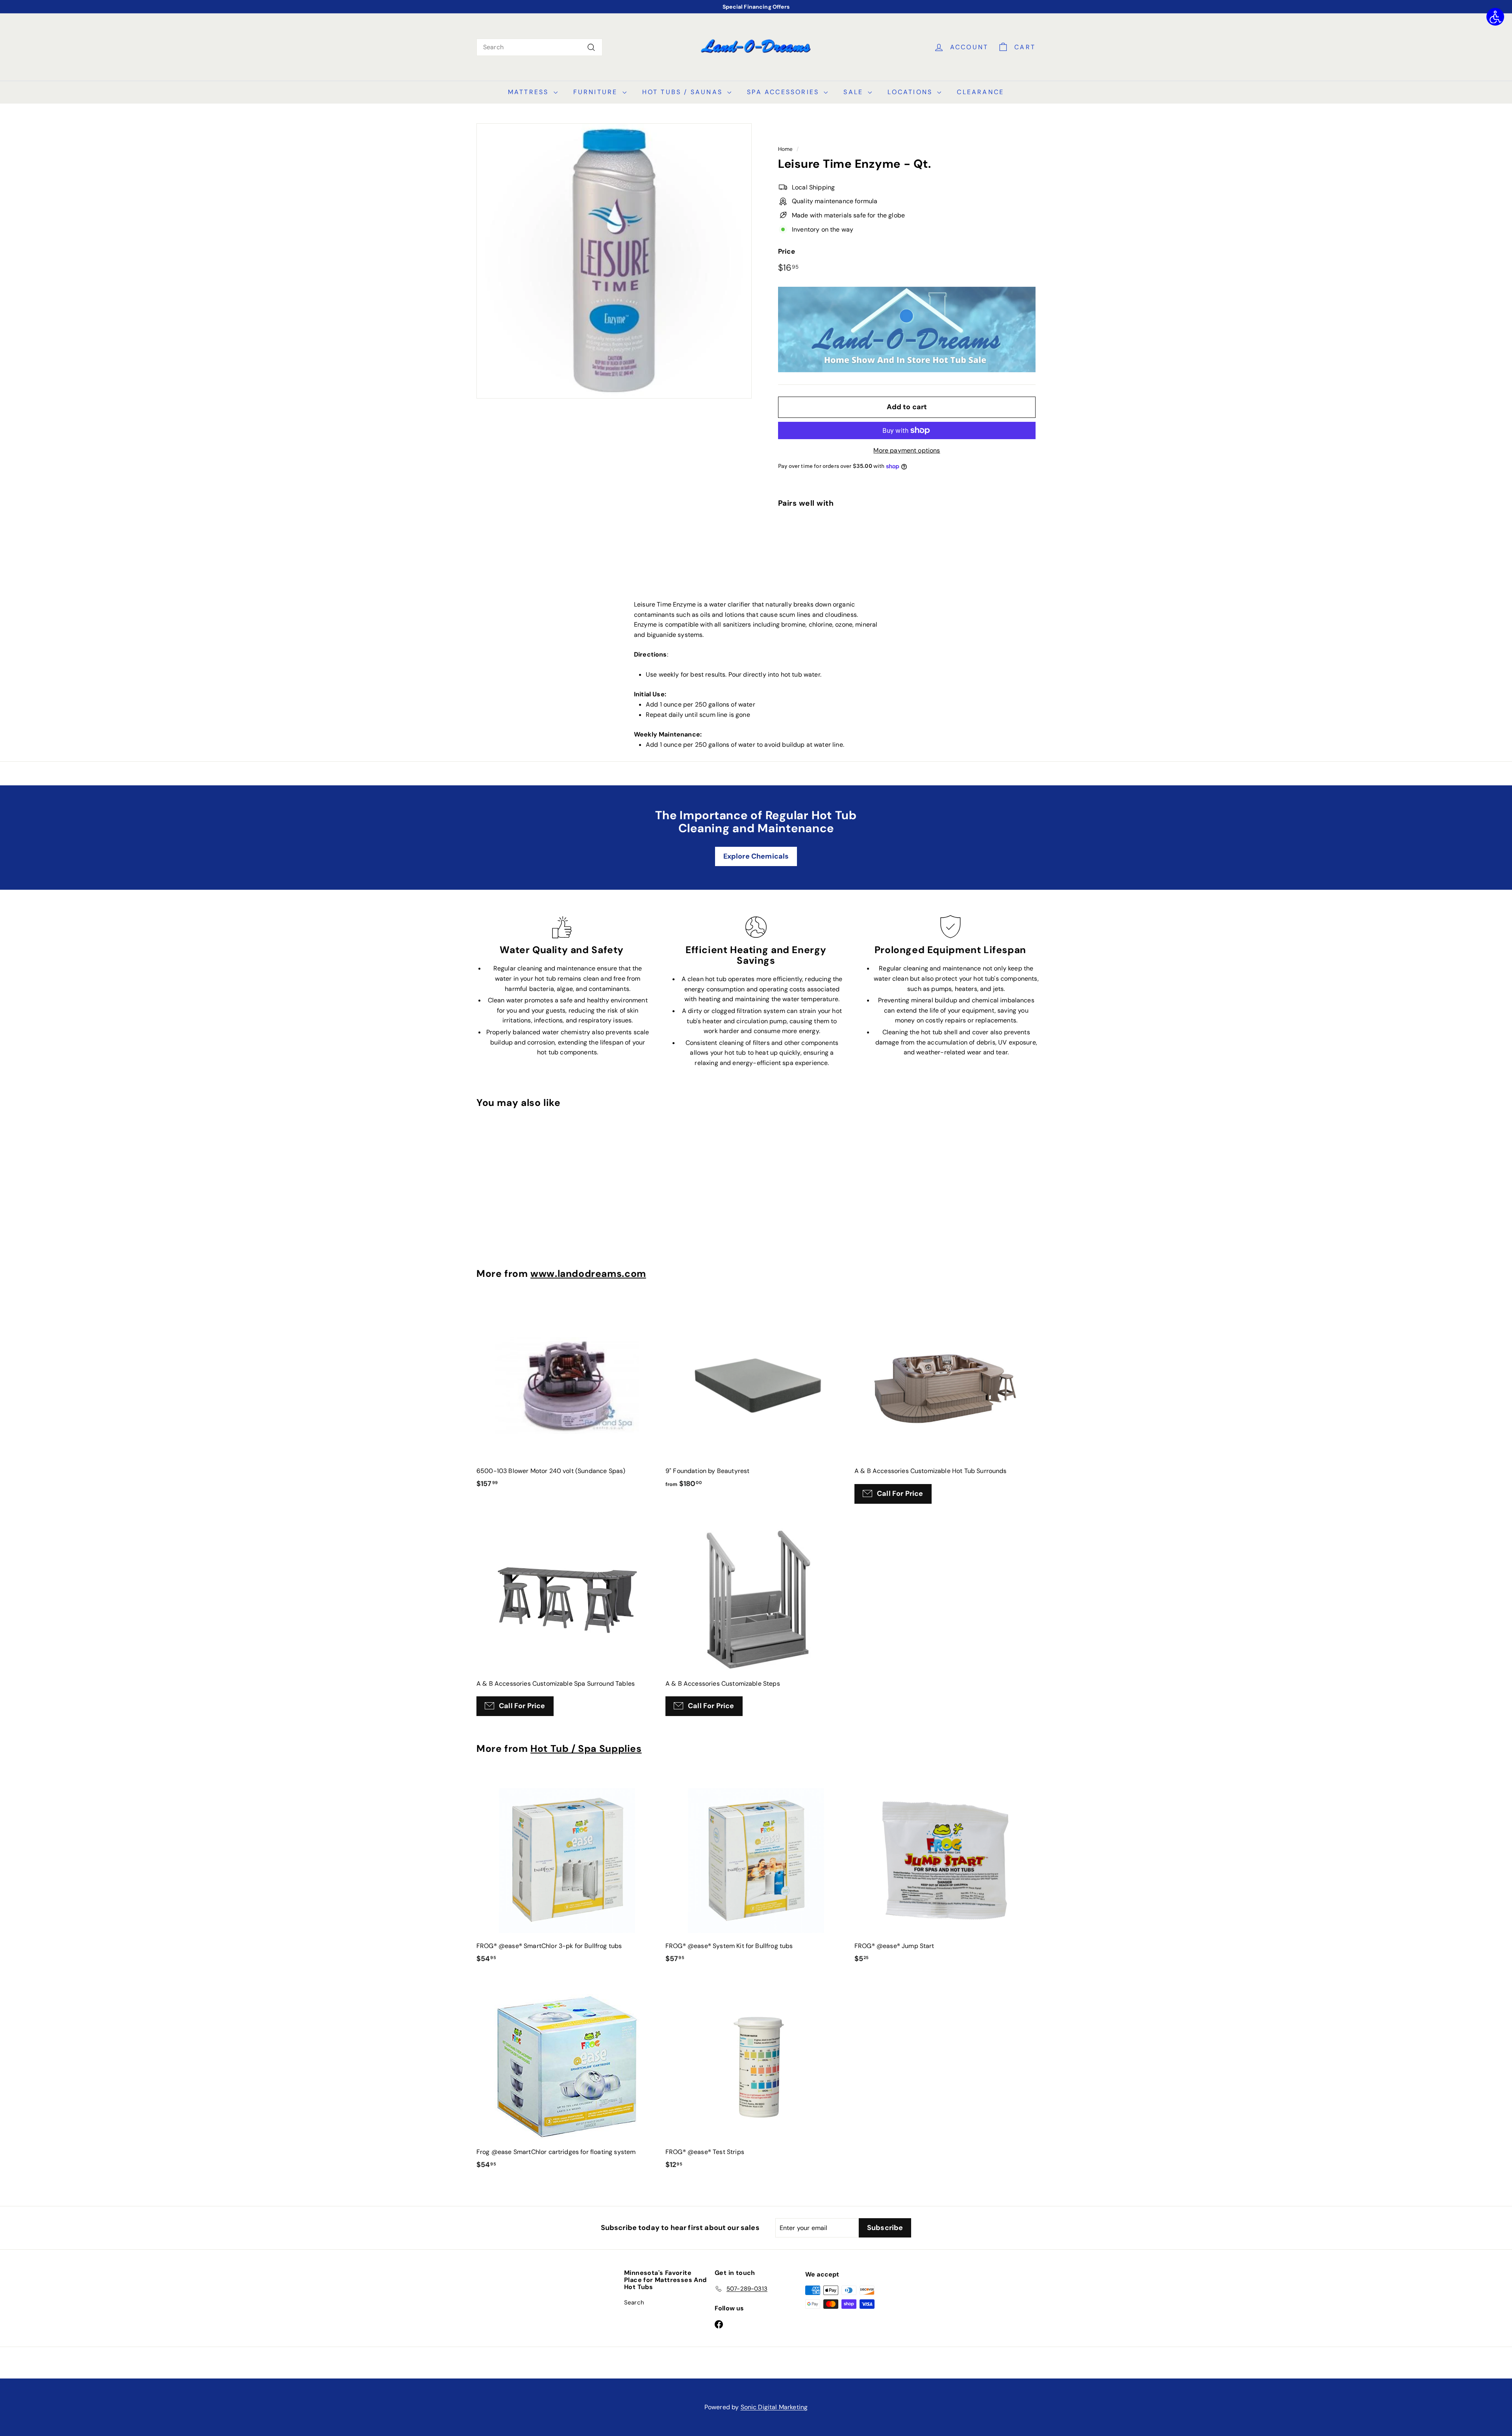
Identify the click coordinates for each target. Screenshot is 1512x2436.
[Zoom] (614, 261)
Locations (911, 92)
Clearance (980, 92)
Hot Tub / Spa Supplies (586, 1749)
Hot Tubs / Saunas (684, 92)
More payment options (907, 450)
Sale (855, 92)
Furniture (597, 92)
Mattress (530, 92)
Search (634, 2302)
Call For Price (900, 1494)
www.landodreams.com (588, 1274)
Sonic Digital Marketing (774, 2407)
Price (787, 251)
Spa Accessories (784, 92)
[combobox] (539, 47)
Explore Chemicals (756, 856)
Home (786, 149)
